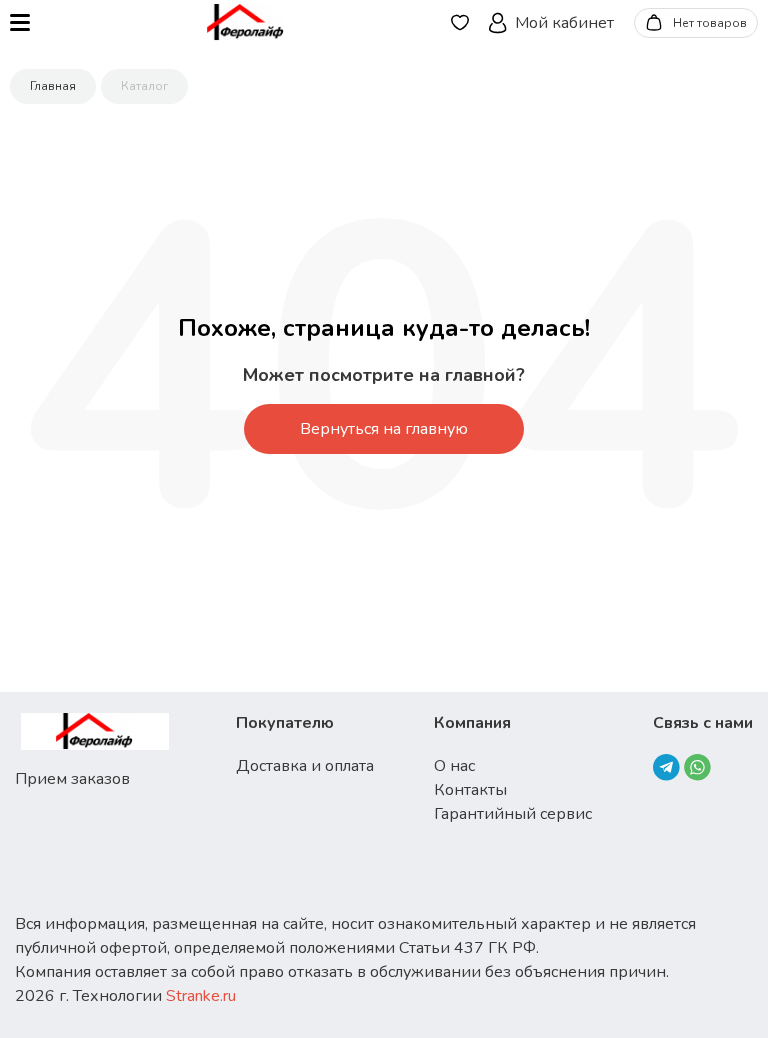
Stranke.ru (201, 996)
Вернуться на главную (384, 429)
